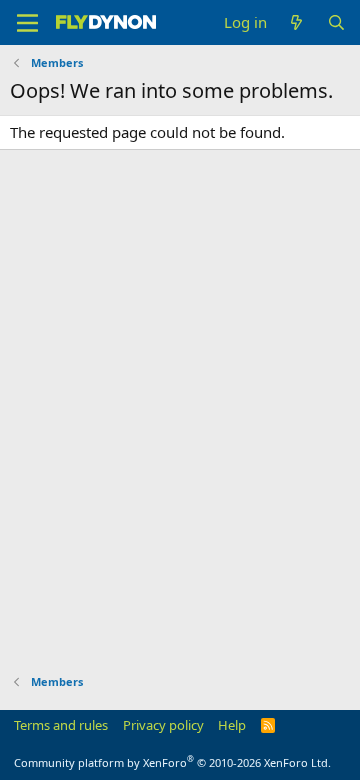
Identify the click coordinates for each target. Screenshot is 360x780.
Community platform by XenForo (172, 762)
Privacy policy (163, 725)
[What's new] (296, 22)
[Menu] (27, 23)
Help (232, 725)
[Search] (336, 22)
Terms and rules (61, 725)
